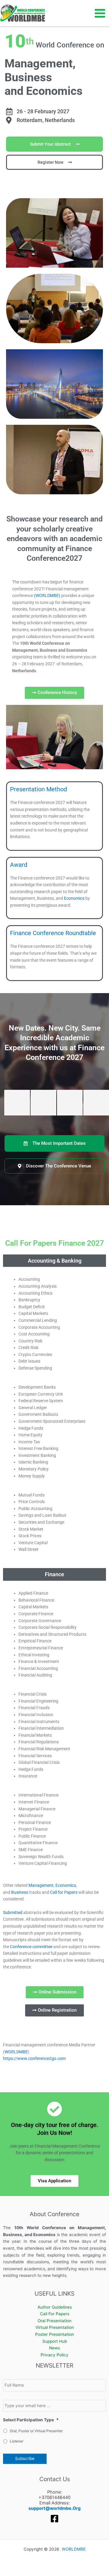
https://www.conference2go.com (34, 2058)
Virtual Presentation (55, 2327)
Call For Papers (55, 2314)
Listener (17, 2441)
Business (20, 1892)
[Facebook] (54, 2519)
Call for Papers (64, 1892)
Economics (74, 898)
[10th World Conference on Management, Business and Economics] (23, 13)
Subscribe (25, 2458)
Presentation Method (38, 789)
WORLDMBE (16, 2052)
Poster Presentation (54, 2334)
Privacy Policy (54, 2355)
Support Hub (55, 2341)
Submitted (13, 1913)
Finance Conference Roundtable (53, 933)
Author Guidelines (55, 2307)
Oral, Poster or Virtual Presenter (36, 2431)
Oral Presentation (54, 2321)
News (54, 2348)
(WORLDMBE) (47, 596)
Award (19, 865)
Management (41, 1885)
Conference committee (31, 1947)
